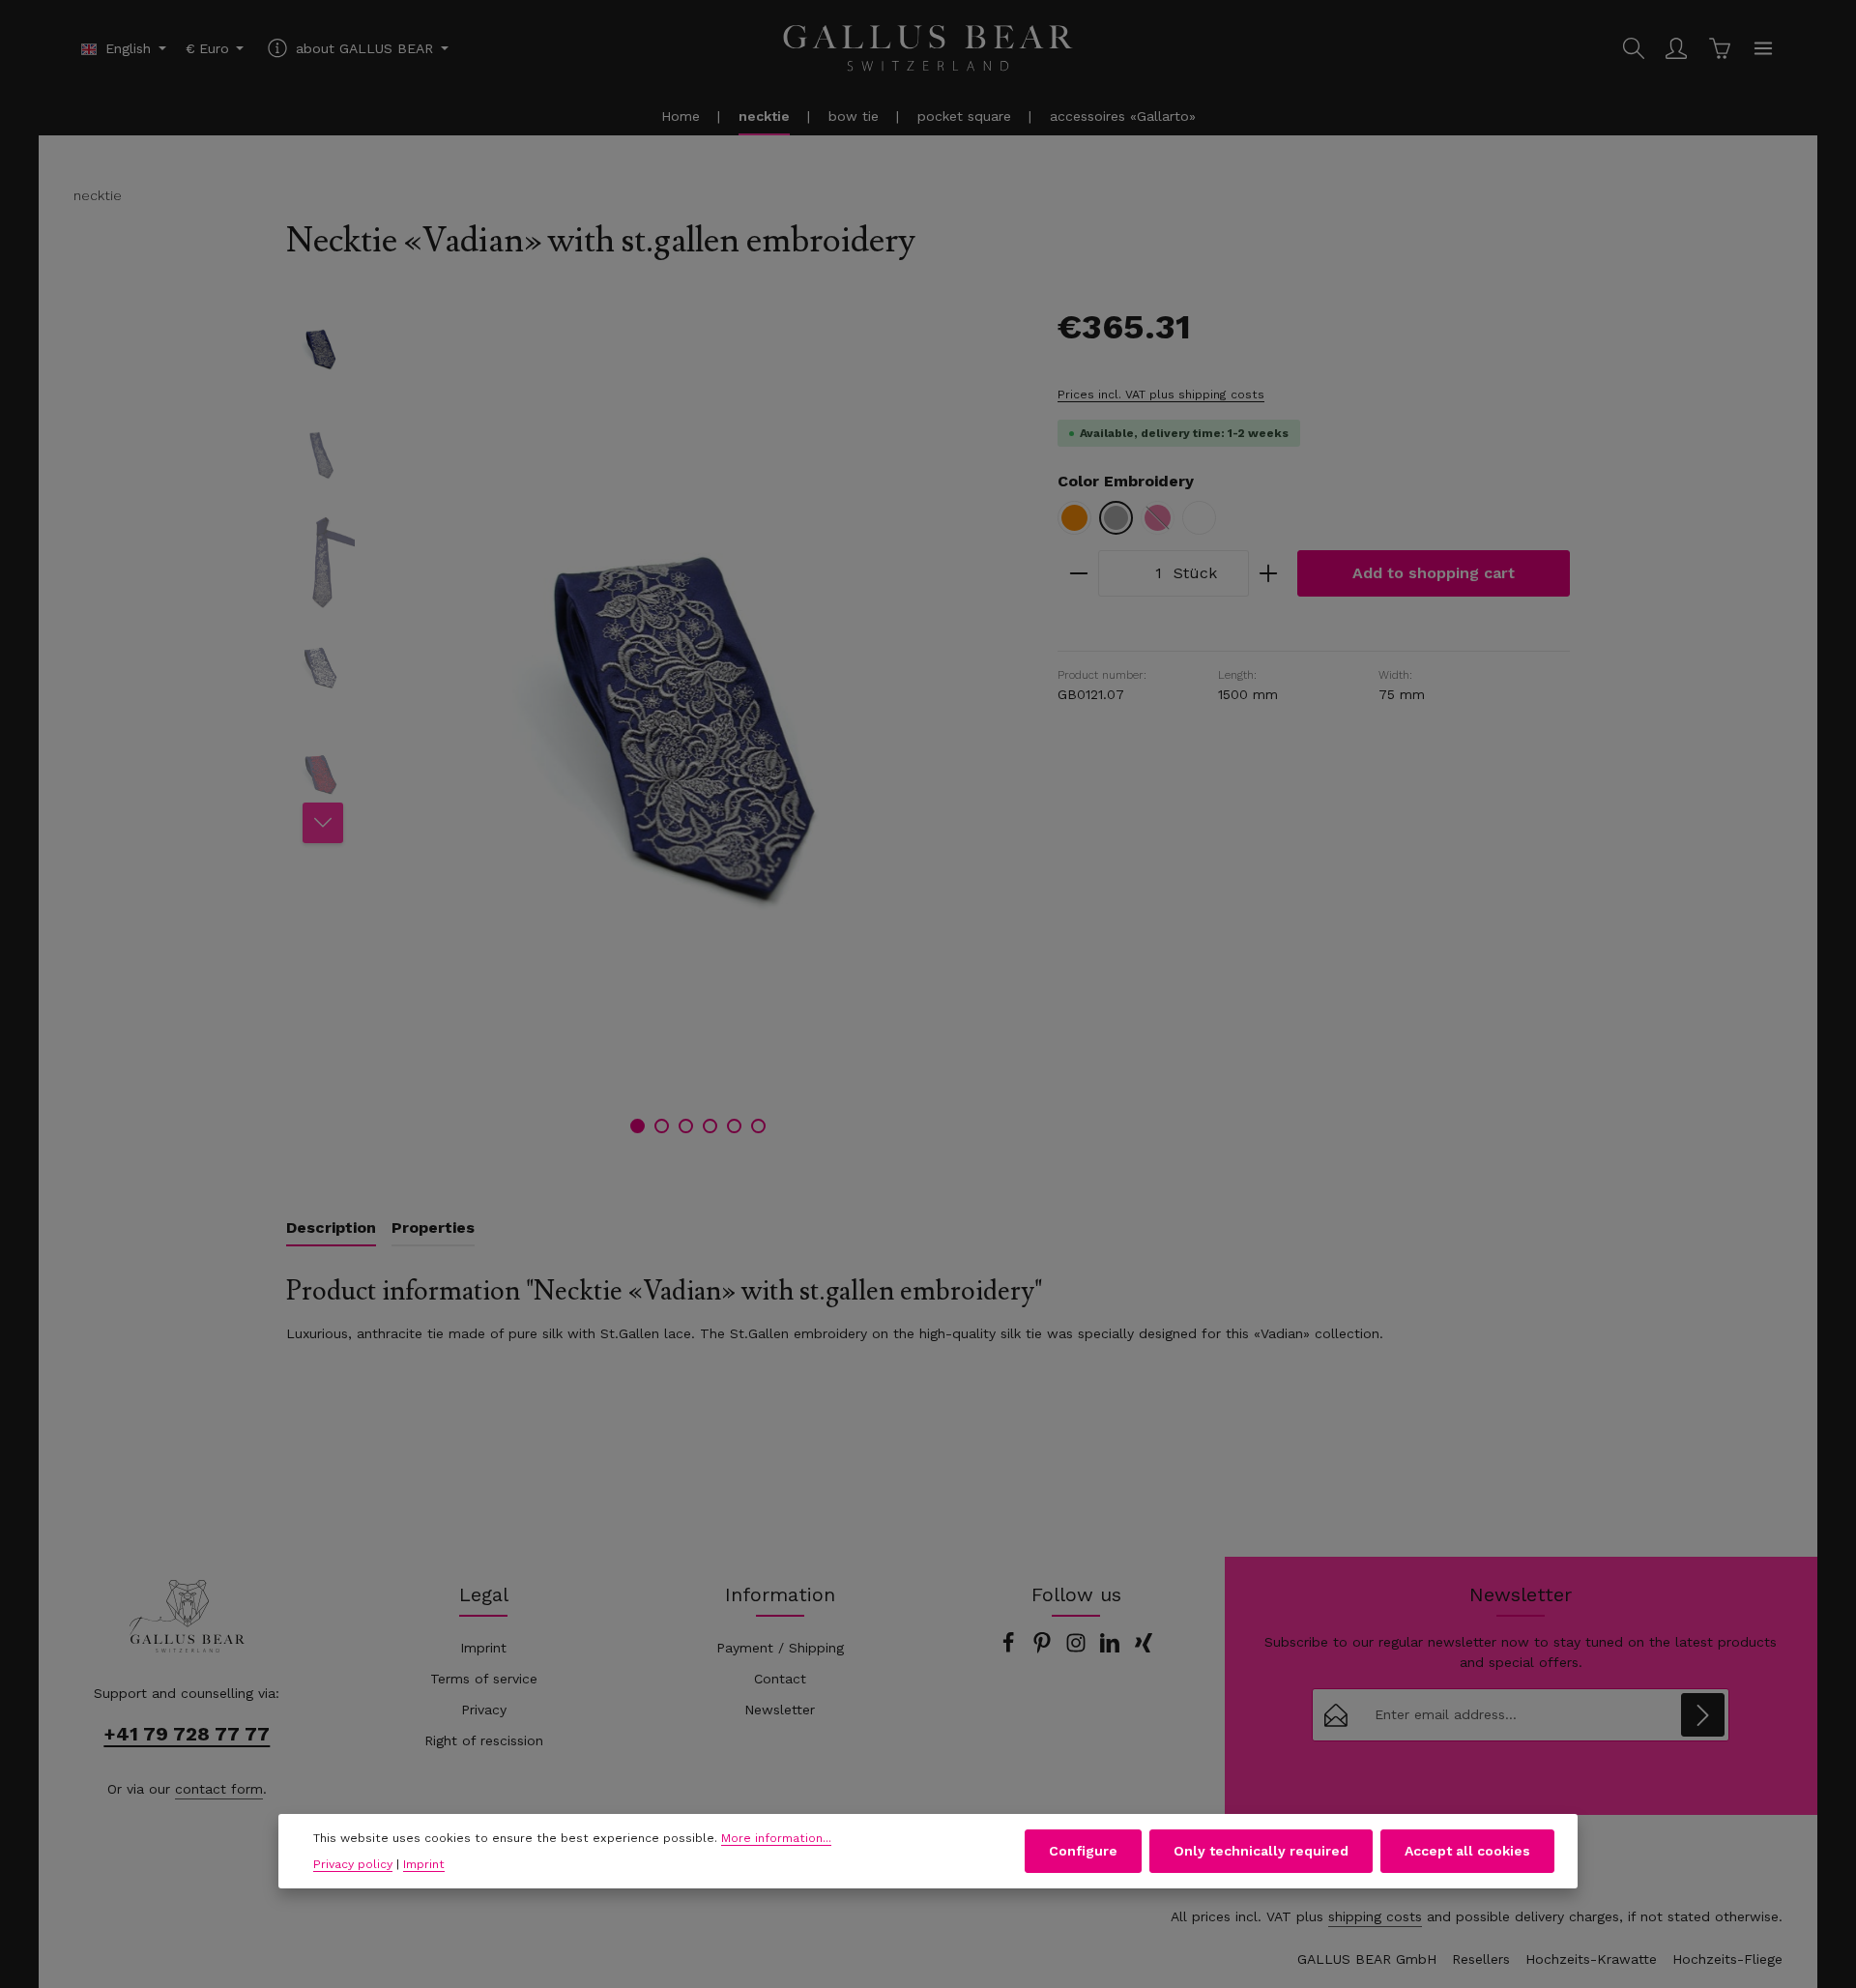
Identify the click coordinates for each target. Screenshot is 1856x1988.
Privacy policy (353, 1864)
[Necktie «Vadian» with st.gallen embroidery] (697, 727)
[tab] (331, 1229)
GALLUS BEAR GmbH (1367, 1959)
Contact (780, 1679)
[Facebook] (1011, 1649)
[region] (652, 727)
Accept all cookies (1467, 1851)
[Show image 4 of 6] (710, 1126)
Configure (1083, 1851)
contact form (219, 1789)
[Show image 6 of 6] (758, 1126)
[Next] (323, 823)
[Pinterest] (1044, 1649)
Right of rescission (484, 1740)
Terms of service (484, 1679)
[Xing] (1144, 1649)
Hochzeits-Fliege (1727, 1959)
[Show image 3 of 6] (686, 1126)
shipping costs (1375, 1916)
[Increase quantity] (1269, 573)
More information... (776, 1838)
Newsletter (780, 1710)
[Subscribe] (1703, 1715)
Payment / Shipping (780, 1648)
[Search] (1634, 48)
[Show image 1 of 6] (638, 1126)
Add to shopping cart (1434, 573)
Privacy (484, 1710)
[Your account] (1676, 48)
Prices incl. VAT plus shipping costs (1161, 395)
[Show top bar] (1763, 48)
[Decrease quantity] (1078, 573)
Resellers (1481, 1959)
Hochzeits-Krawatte (1591, 1959)
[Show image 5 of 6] (734, 1126)
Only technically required (1261, 1851)
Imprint (483, 1648)
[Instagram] (1078, 1649)
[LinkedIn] (1112, 1649)
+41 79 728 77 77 (187, 1734)
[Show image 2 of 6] (662, 1126)
